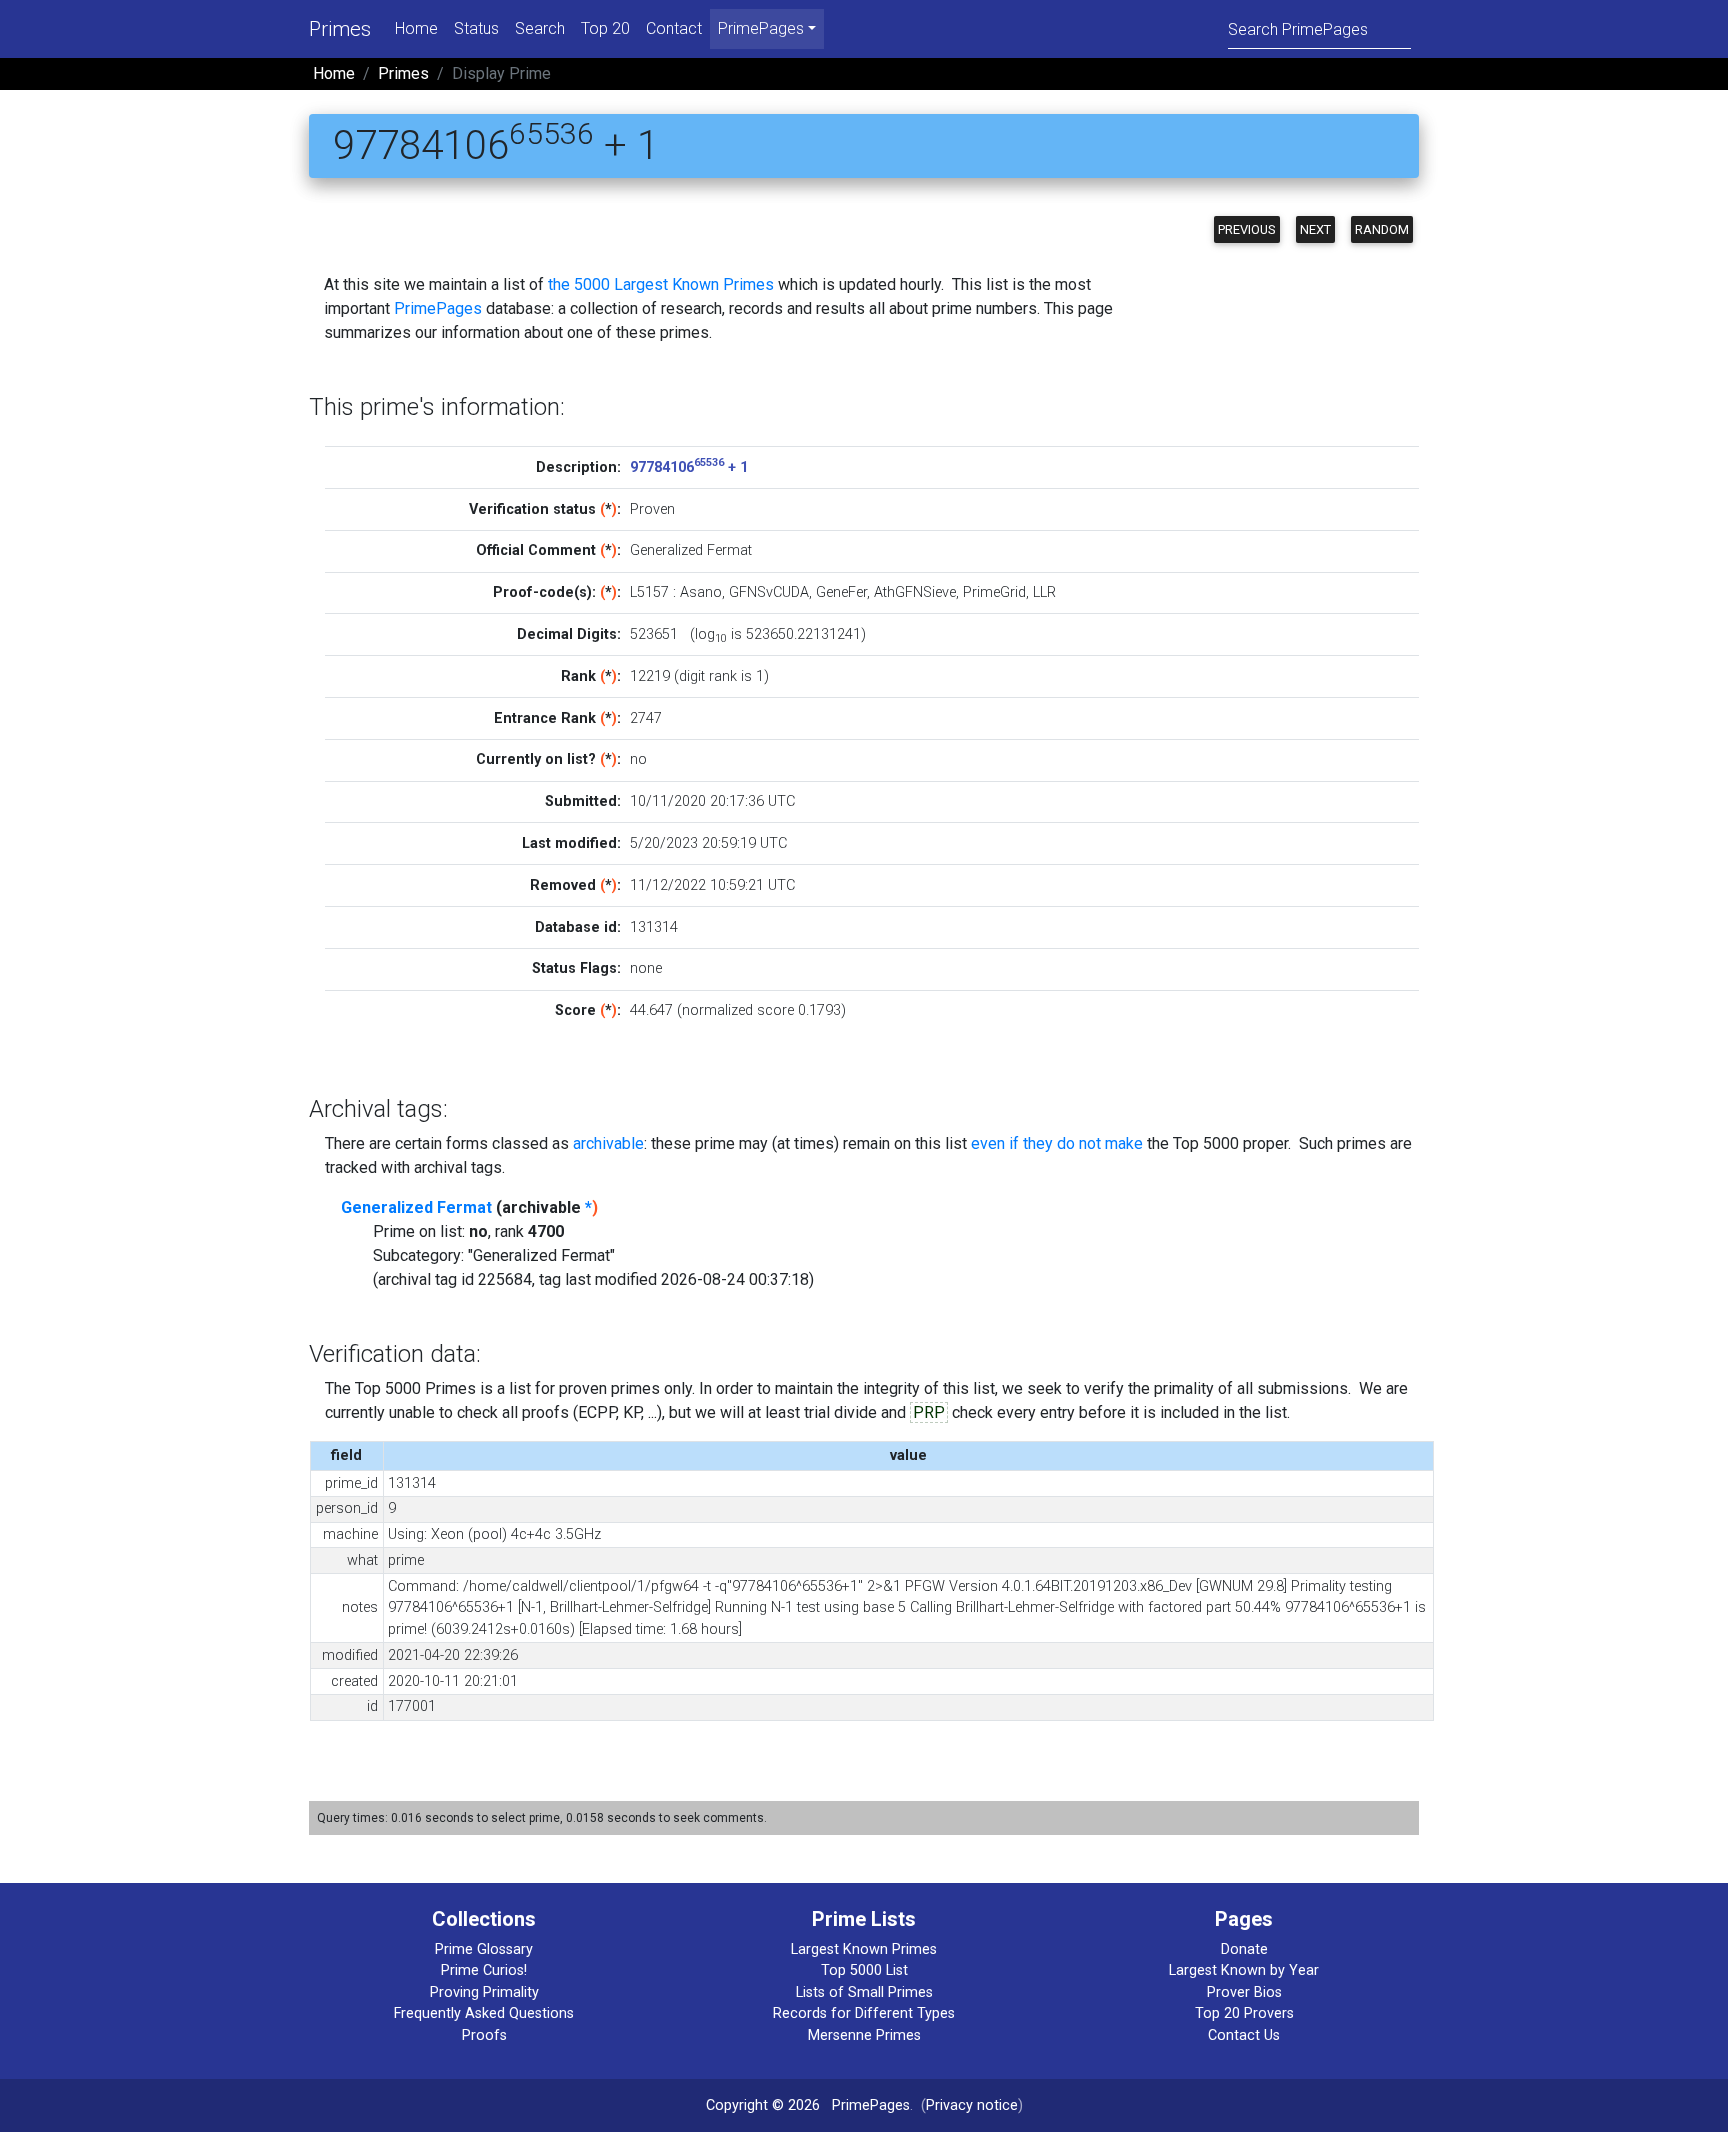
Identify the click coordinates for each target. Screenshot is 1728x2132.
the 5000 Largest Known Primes (661, 284)
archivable (608, 1143)
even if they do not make (1057, 1143)
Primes (340, 29)
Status (476, 28)
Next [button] (1315, 229)
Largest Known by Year (1244, 1970)
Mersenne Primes (864, 2035)
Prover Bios (1244, 1992)
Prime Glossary (484, 1949)
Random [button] (1382, 229)
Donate (1244, 1949)
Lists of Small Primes (864, 1992)
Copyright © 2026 (763, 2105)
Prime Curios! (484, 1970)
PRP (929, 1412)
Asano (701, 592)
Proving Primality (484, 1992)
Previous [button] (1247, 229)
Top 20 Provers (1244, 2013)
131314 (654, 927)
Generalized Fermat (416, 1207)
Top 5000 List (864, 1970)
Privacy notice (972, 2105)
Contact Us (1244, 2035)
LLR (1044, 592)
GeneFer (841, 592)
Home (416, 28)
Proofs (484, 2035)
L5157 (649, 592)
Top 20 (605, 28)
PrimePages (438, 308)
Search (540, 28)
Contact (674, 28)
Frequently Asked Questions (484, 2013)
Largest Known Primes (864, 1949)
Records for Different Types (864, 2013)
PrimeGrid (994, 592)
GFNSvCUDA (769, 592)
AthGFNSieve (915, 592)
